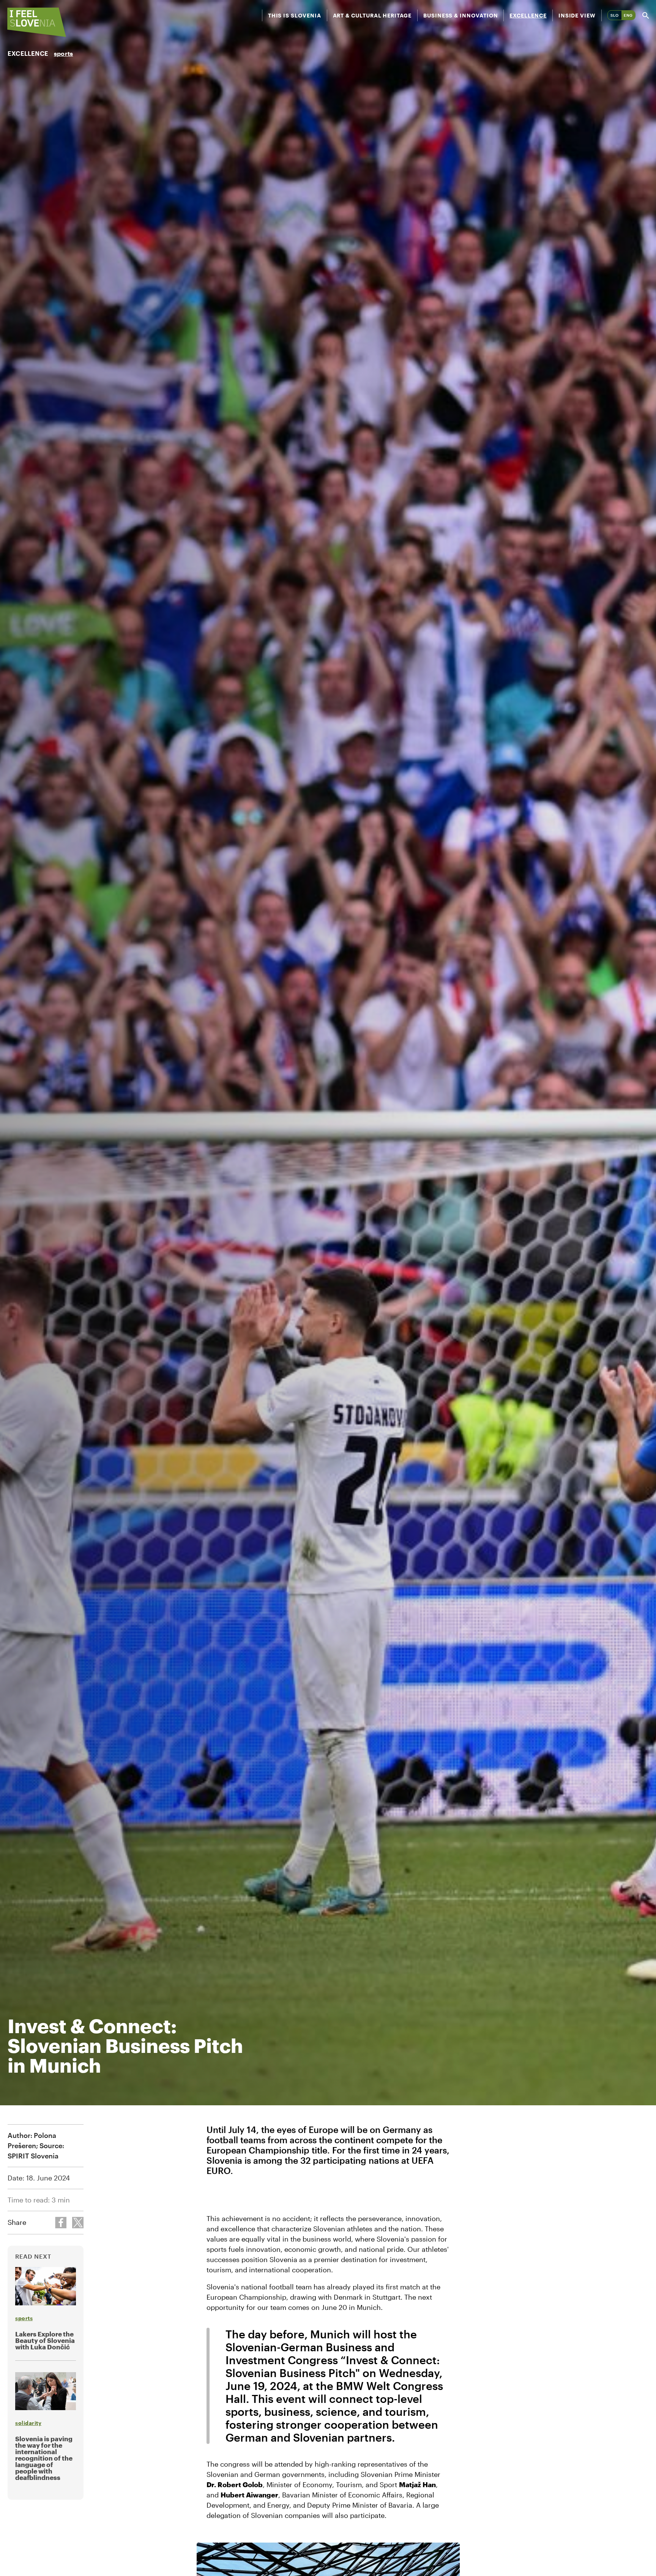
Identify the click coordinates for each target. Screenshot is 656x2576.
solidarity (28, 2423)
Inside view (577, 15)
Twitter (78, 2223)
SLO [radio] (615, 15)
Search (646, 15)
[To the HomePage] (37, 22)
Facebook (61, 2223)
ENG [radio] (628, 15)
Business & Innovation (461, 15)
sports (63, 53)
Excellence (528, 15)
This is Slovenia (295, 15)
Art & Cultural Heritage (372, 15)
